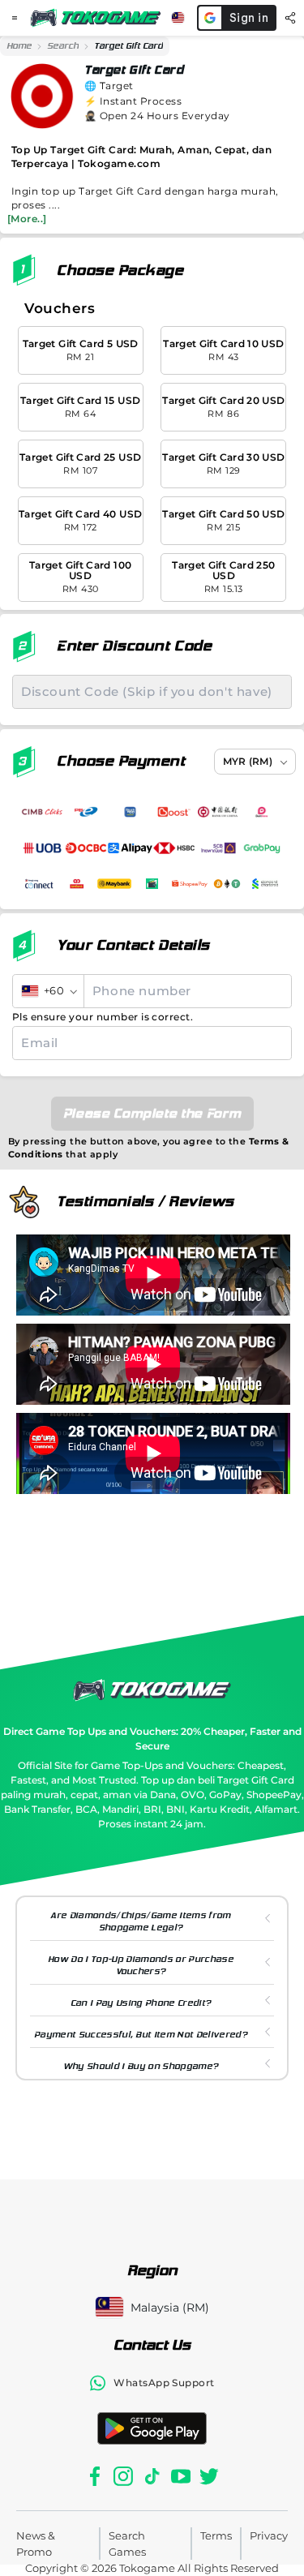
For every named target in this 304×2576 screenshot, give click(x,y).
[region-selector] (178, 18)
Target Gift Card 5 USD (81, 350)
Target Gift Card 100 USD (80, 577)
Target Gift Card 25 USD (80, 464)
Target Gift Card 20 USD (223, 407)
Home (19, 46)
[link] (19, 46)
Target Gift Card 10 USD (223, 350)
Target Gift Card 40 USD (80, 520)
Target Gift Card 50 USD (223, 520)
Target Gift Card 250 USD (223, 577)
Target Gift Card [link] (128, 46)
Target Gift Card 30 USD (223, 464)
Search (63, 46)
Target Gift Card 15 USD (80, 407)
